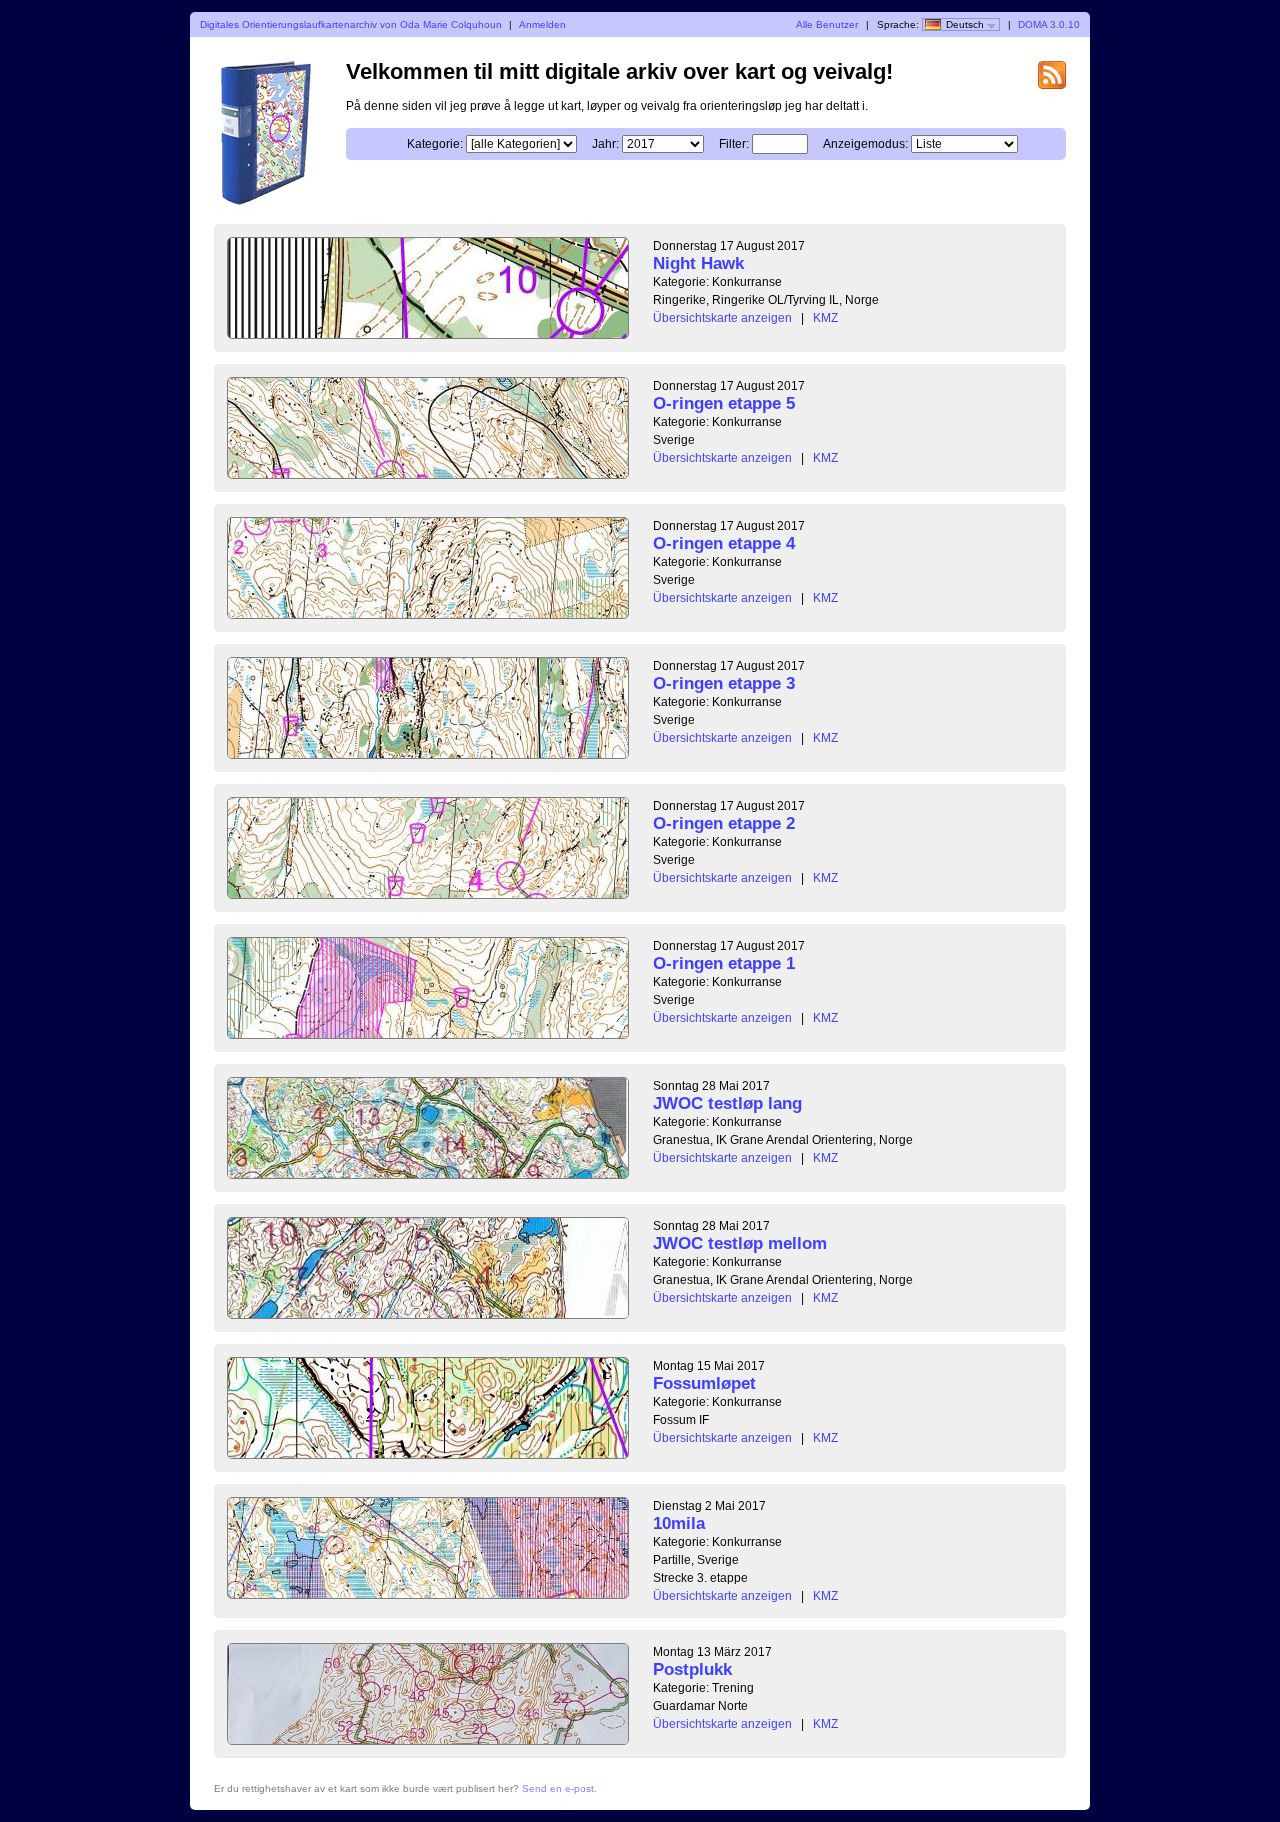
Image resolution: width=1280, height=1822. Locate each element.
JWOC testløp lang (727, 1103)
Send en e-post (558, 1788)
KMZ (825, 318)
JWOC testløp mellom (740, 1243)
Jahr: (605, 144)
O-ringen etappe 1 (724, 963)
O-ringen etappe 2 (724, 823)
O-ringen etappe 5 (724, 403)
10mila (679, 1523)
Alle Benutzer (827, 24)
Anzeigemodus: (865, 144)
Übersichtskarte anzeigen (722, 318)
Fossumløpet (704, 1383)
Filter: (734, 144)
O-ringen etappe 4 (724, 543)
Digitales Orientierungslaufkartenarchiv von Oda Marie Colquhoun (351, 24)
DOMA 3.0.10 (1049, 24)
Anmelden (542, 24)
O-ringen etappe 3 (724, 683)
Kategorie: (435, 144)
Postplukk (692, 1669)
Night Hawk (698, 263)
